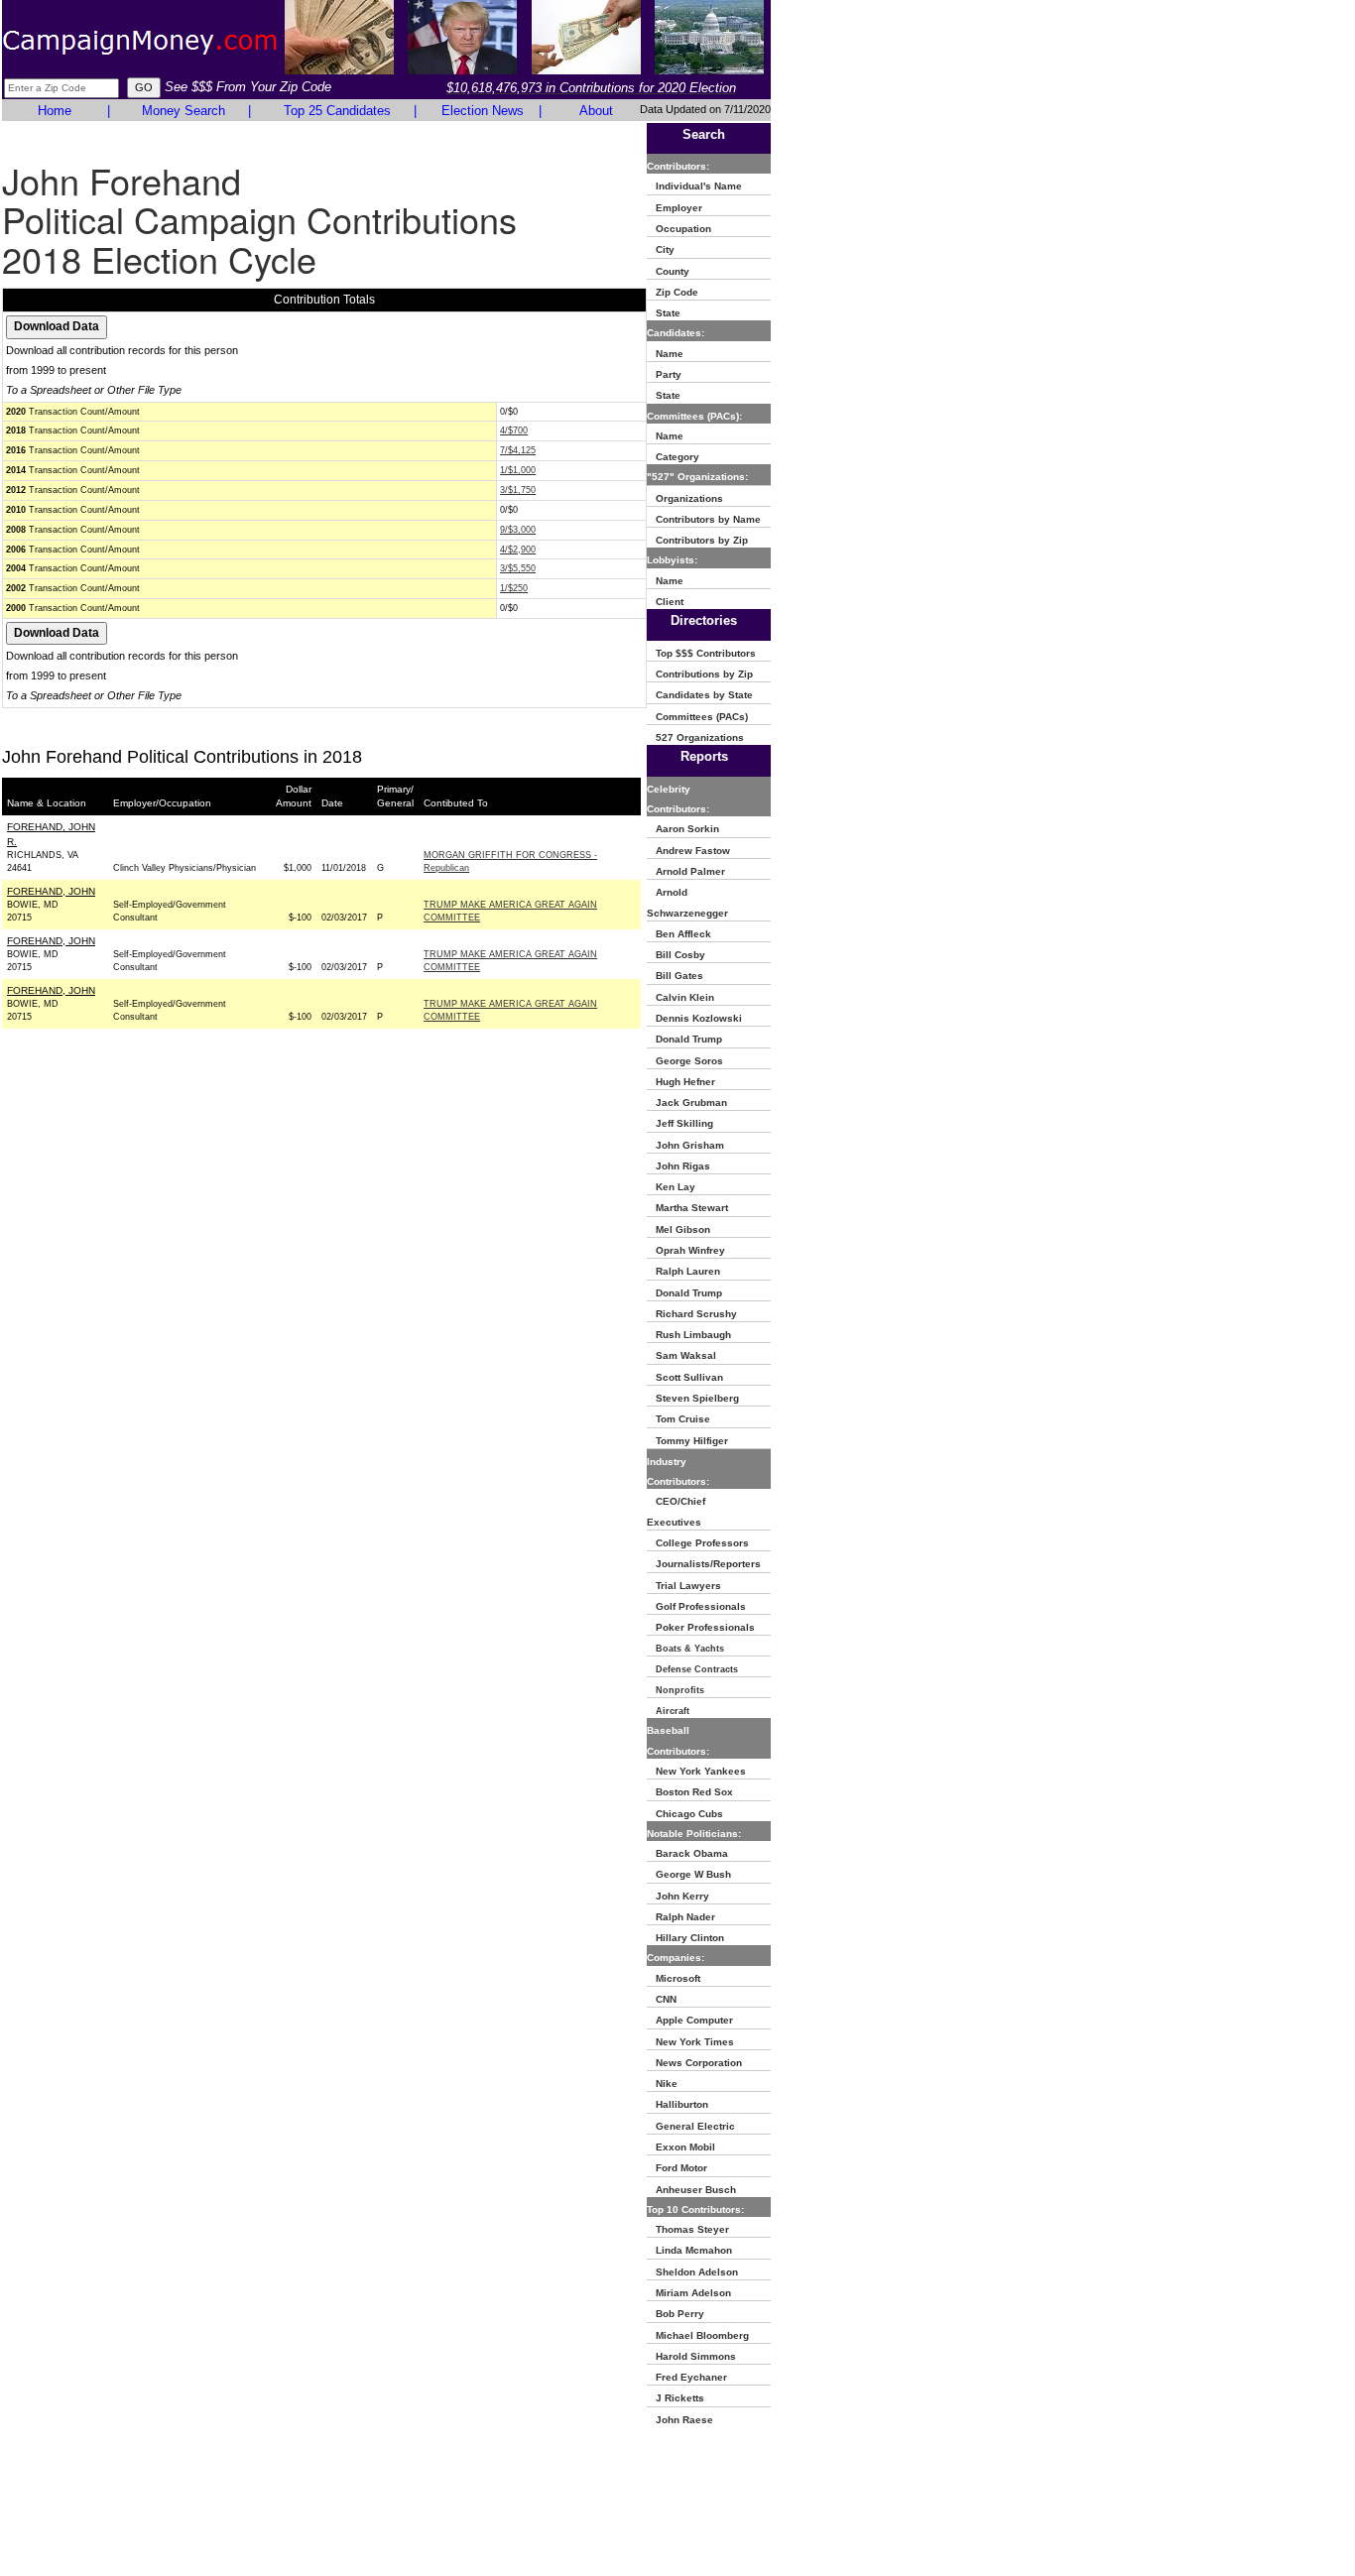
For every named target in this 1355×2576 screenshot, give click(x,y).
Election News (483, 111)
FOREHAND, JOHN (51, 891)
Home (55, 111)
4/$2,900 (518, 550)
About (596, 111)
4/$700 (514, 430)
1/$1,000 (518, 470)
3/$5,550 (518, 568)
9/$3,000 (518, 530)
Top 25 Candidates (337, 111)
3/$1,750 (518, 490)
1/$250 (514, 588)
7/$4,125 (518, 450)
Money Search (184, 111)
